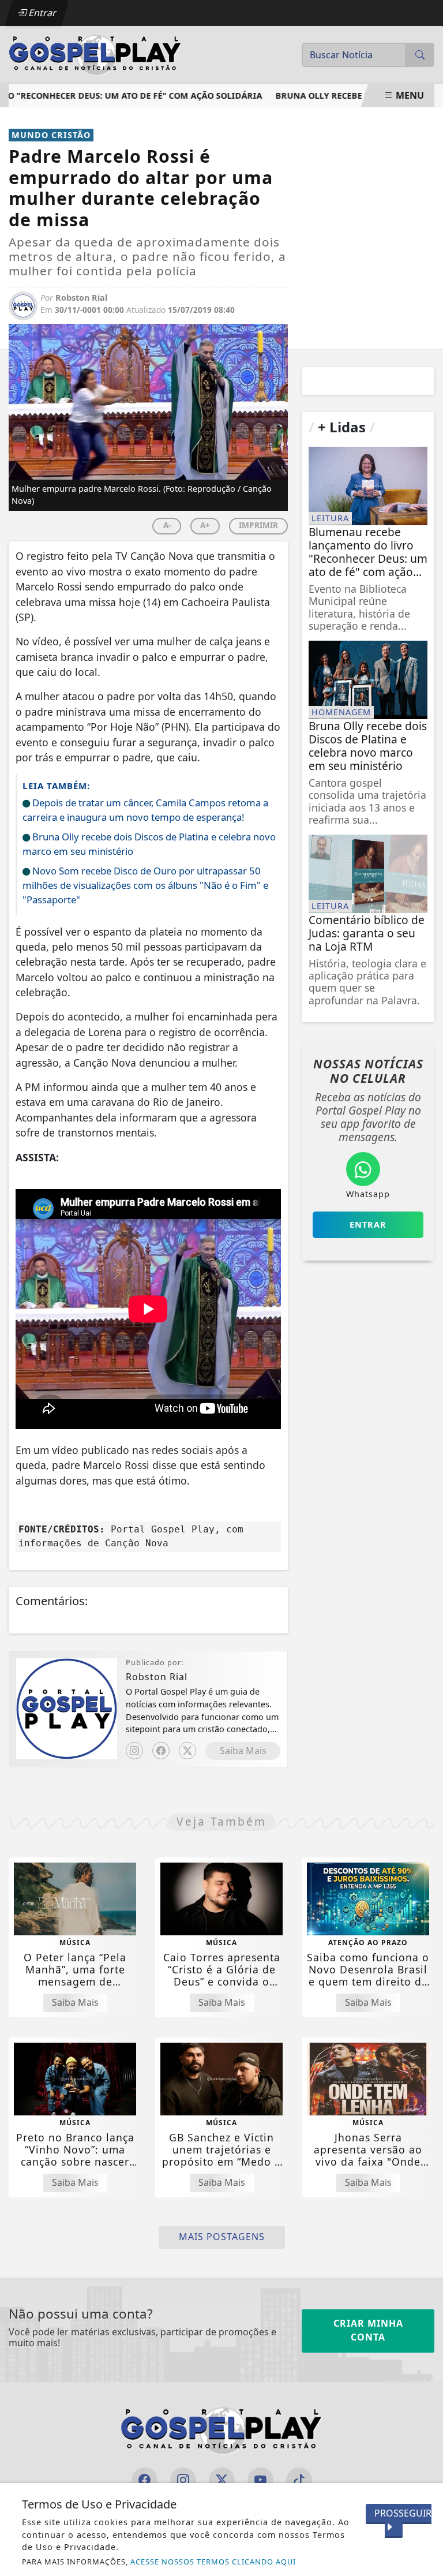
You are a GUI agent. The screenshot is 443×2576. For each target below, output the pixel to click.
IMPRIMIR (258, 525)
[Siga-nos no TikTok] (299, 2480)
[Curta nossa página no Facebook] (144, 2480)
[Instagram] (134, 1751)
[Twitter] (187, 1751)
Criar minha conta (368, 2330)
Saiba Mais (243, 1751)
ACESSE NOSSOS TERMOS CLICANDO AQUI (213, 2562)
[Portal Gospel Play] (95, 54)
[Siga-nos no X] (222, 2480)
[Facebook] (161, 1751)
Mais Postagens (222, 2237)
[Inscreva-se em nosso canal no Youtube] (260, 2480)
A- (167, 525)
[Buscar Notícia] (420, 55)
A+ (205, 525)
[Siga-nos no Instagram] (183, 2480)
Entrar (42, 13)
